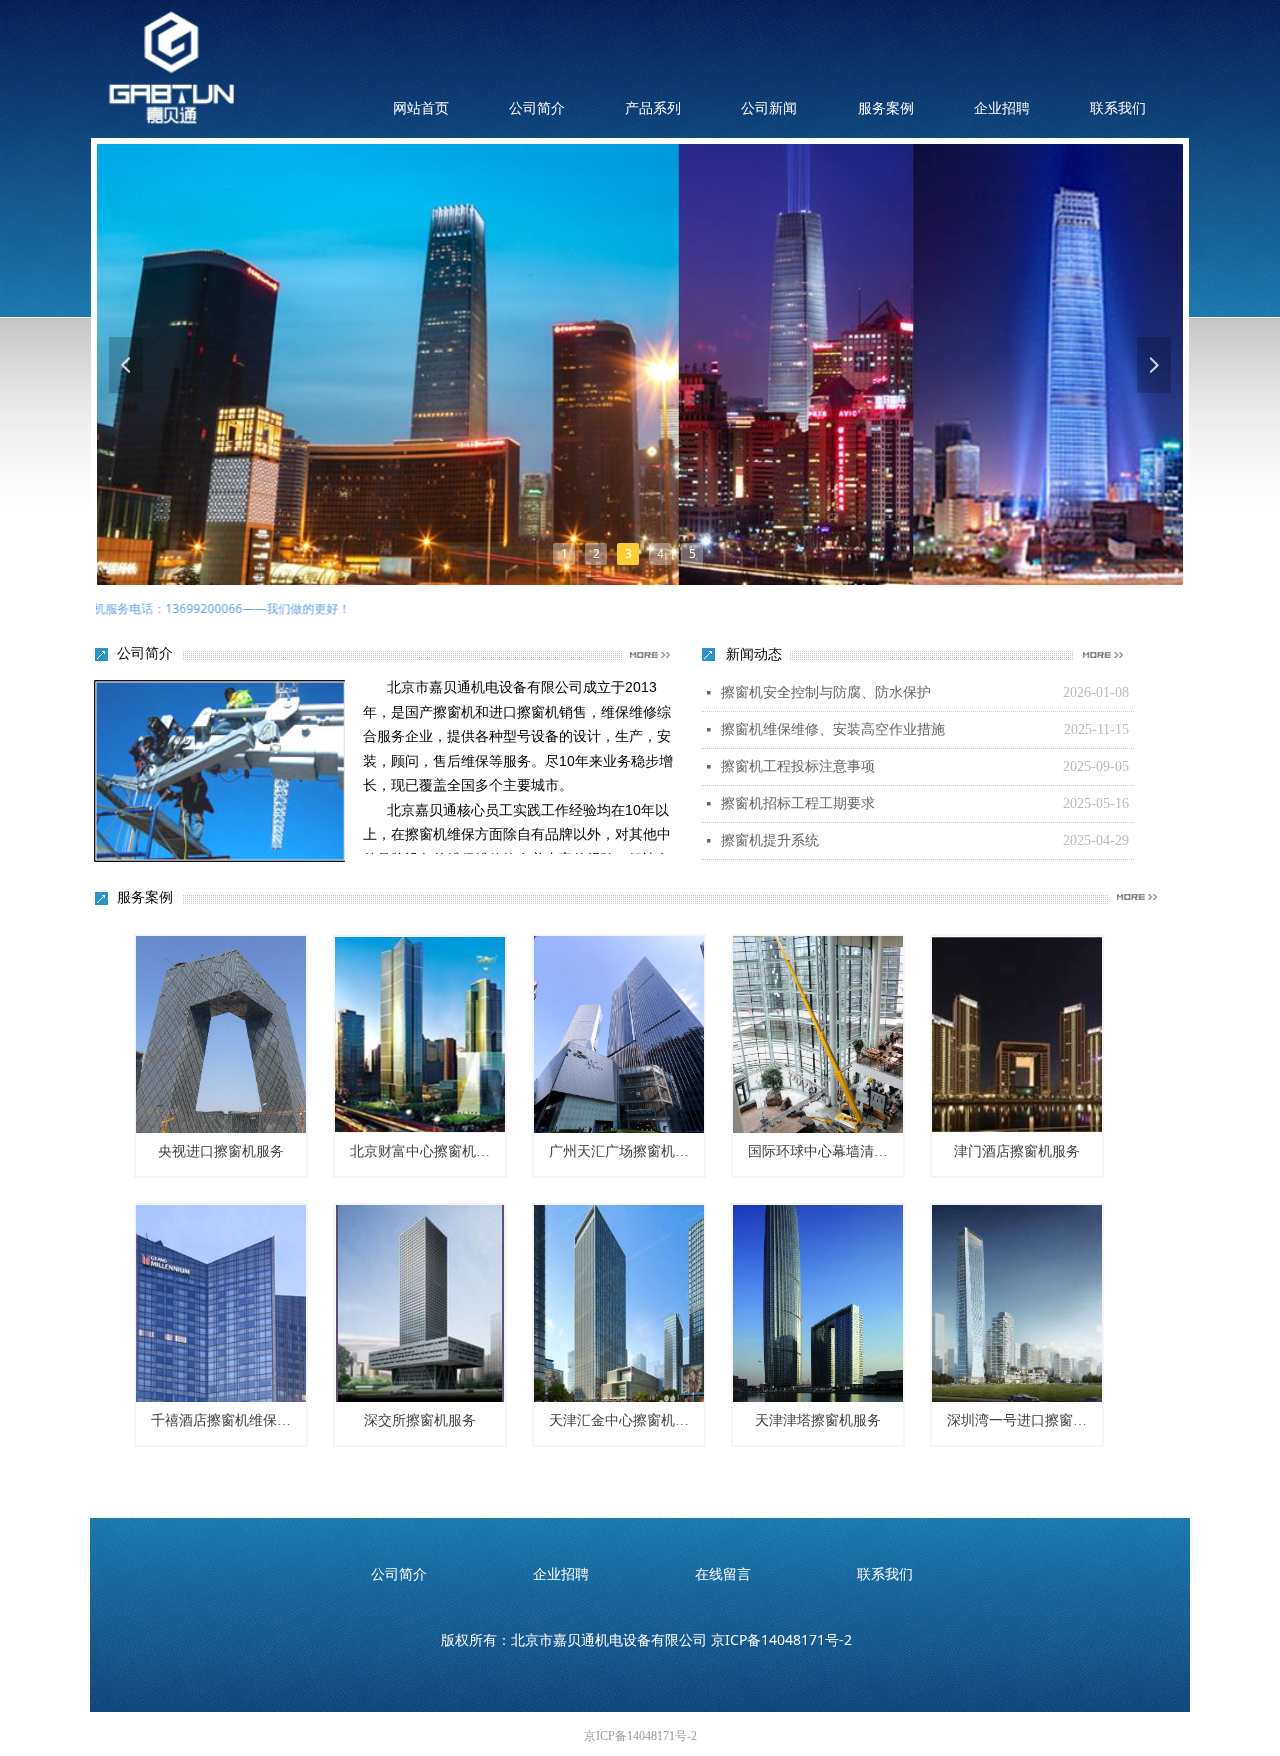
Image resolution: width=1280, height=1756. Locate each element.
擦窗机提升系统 (770, 840)
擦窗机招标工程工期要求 (798, 803)
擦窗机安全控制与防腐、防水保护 (826, 692)
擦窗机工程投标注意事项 (798, 766)
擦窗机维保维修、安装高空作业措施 (833, 729)
